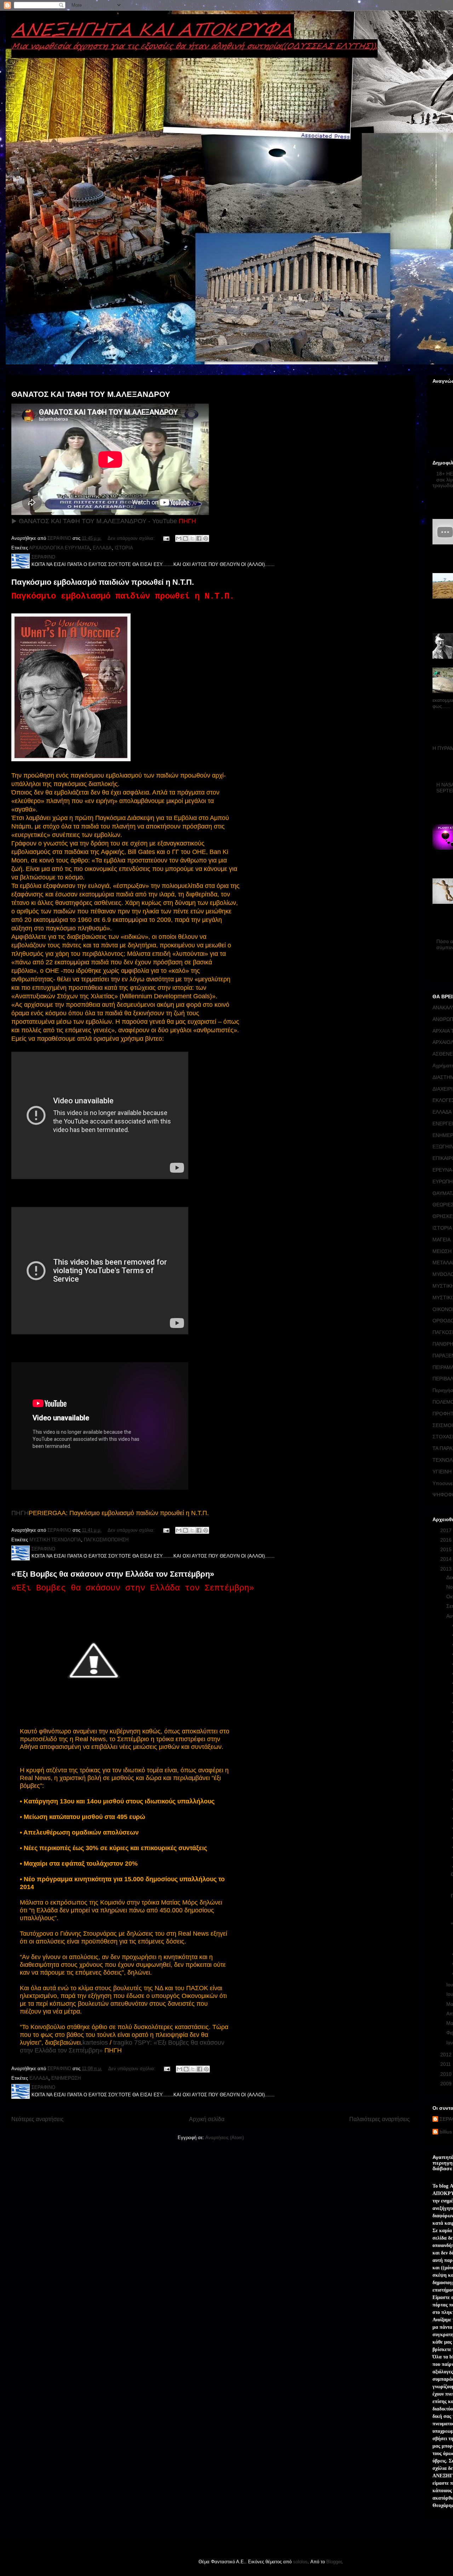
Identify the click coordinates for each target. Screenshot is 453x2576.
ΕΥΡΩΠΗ (443, 1182)
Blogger (334, 2562)
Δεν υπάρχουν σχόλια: (132, 538)
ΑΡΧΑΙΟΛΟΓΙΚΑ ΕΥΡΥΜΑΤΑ (59, 548)
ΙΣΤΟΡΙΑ (124, 548)
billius (446, 2132)
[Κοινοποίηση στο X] (192, 538)
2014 (447, 1559)
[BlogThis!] (185, 538)
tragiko (123, 2043)
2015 (447, 1549)
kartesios (95, 2043)
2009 (447, 2084)
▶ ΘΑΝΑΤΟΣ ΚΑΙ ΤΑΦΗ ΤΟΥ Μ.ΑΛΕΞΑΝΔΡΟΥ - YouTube (94, 521)
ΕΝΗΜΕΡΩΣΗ (66, 2078)
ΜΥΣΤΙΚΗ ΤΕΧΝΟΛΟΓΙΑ (55, 1540)
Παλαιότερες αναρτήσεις (380, 2119)
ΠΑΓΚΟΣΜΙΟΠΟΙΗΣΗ (106, 1540)
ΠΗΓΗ (20, 1513)
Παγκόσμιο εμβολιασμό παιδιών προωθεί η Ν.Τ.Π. (103, 582)
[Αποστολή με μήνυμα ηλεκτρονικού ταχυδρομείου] (179, 538)
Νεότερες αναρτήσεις (38, 2119)
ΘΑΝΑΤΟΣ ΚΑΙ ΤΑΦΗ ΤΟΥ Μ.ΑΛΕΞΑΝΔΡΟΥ (91, 394)
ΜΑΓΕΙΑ (441, 1240)
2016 (447, 1540)
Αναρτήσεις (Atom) (225, 2138)
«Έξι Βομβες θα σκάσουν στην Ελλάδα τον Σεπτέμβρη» (113, 1574)
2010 (447, 2074)
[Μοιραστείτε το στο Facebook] (199, 538)
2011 (446, 2064)
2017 (447, 1530)
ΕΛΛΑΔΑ (102, 548)
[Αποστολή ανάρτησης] (166, 538)
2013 (447, 1569)
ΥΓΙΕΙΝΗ (442, 1472)
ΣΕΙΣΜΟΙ (443, 1425)
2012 (447, 2055)
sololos (300, 2562)
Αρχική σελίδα (207, 2119)
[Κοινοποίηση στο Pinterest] (206, 538)
